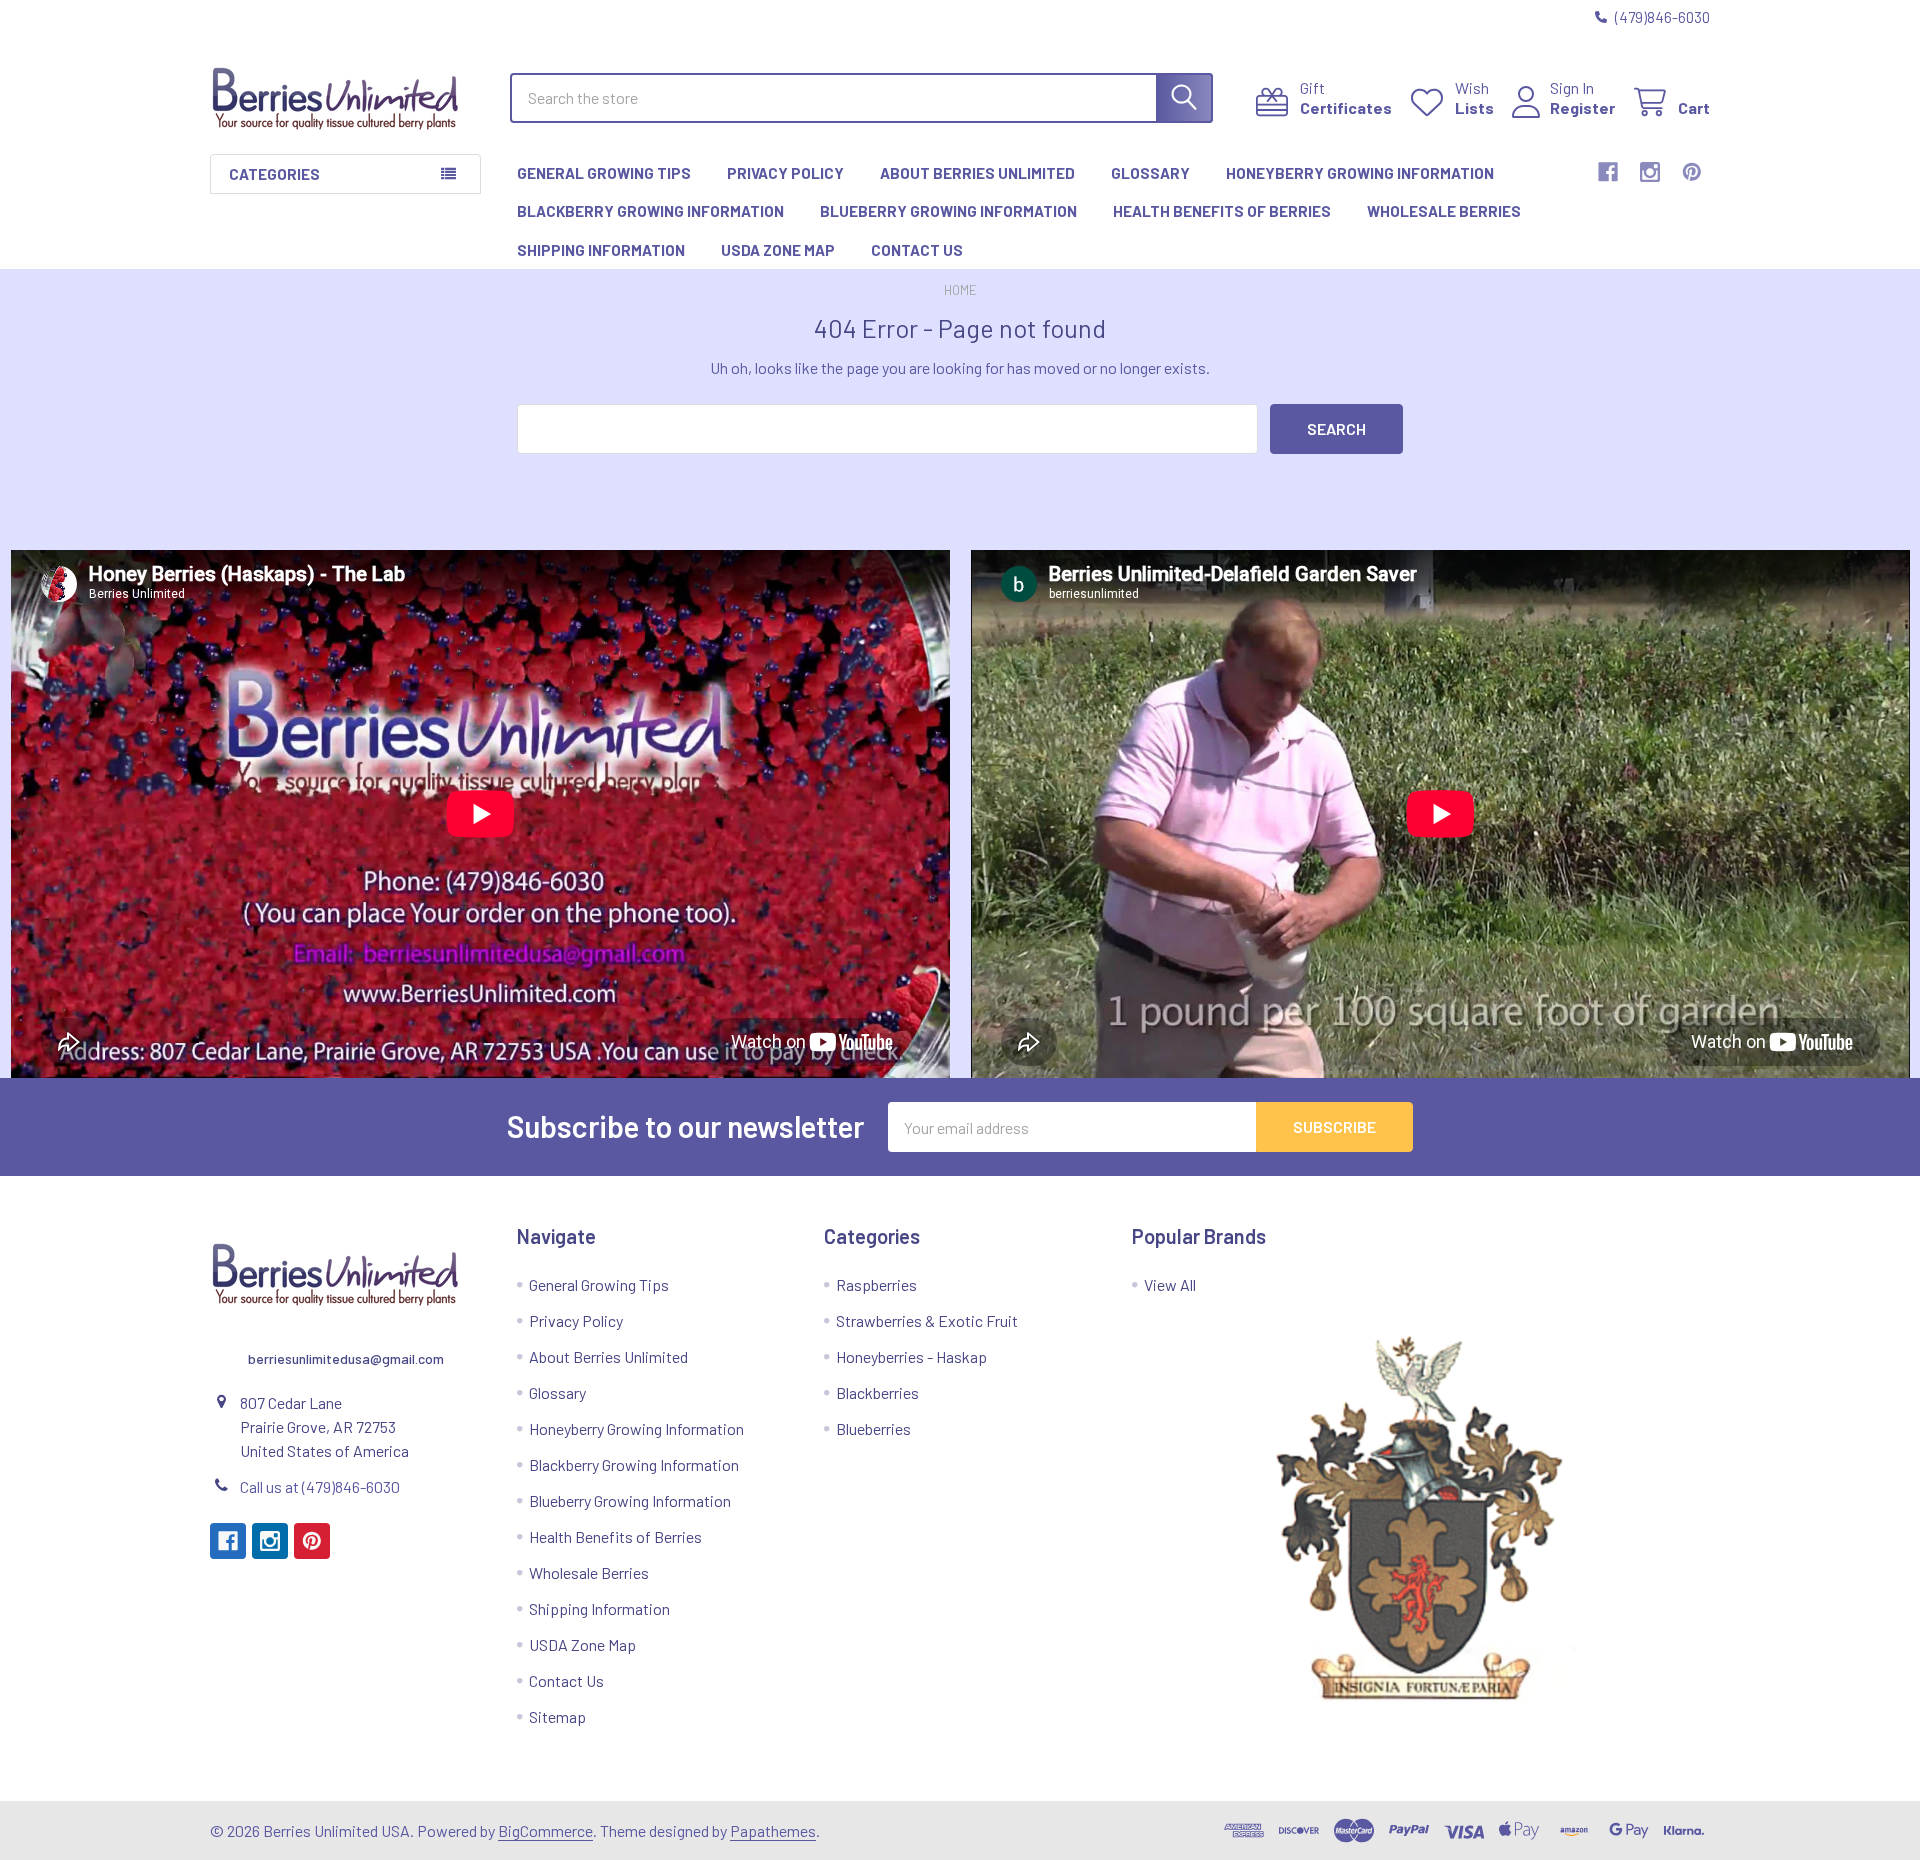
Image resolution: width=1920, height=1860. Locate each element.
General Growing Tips (604, 173)
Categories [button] (274, 174)
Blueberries (873, 1428)
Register (1582, 107)
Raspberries (876, 1284)
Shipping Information (601, 250)
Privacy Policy (785, 173)
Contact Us (917, 250)
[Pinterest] (1692, 172)
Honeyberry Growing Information (1360, 173)
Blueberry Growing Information (948, 211)
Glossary (1150, 173)
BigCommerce (545, 1830)
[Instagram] (1650, 172)
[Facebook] (1608, 172)
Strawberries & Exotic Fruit (927, 1320)
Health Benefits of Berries (1222, 211)
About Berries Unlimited (977, 173)
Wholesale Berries (1444, 211)
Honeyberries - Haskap (911, 1356)
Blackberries (877, 1392)
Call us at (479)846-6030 (320, 1486)
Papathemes (773, 1830)
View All (1170, 1284)
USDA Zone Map (778, 250)
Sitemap (557, 1716)
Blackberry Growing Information (650, 211)
